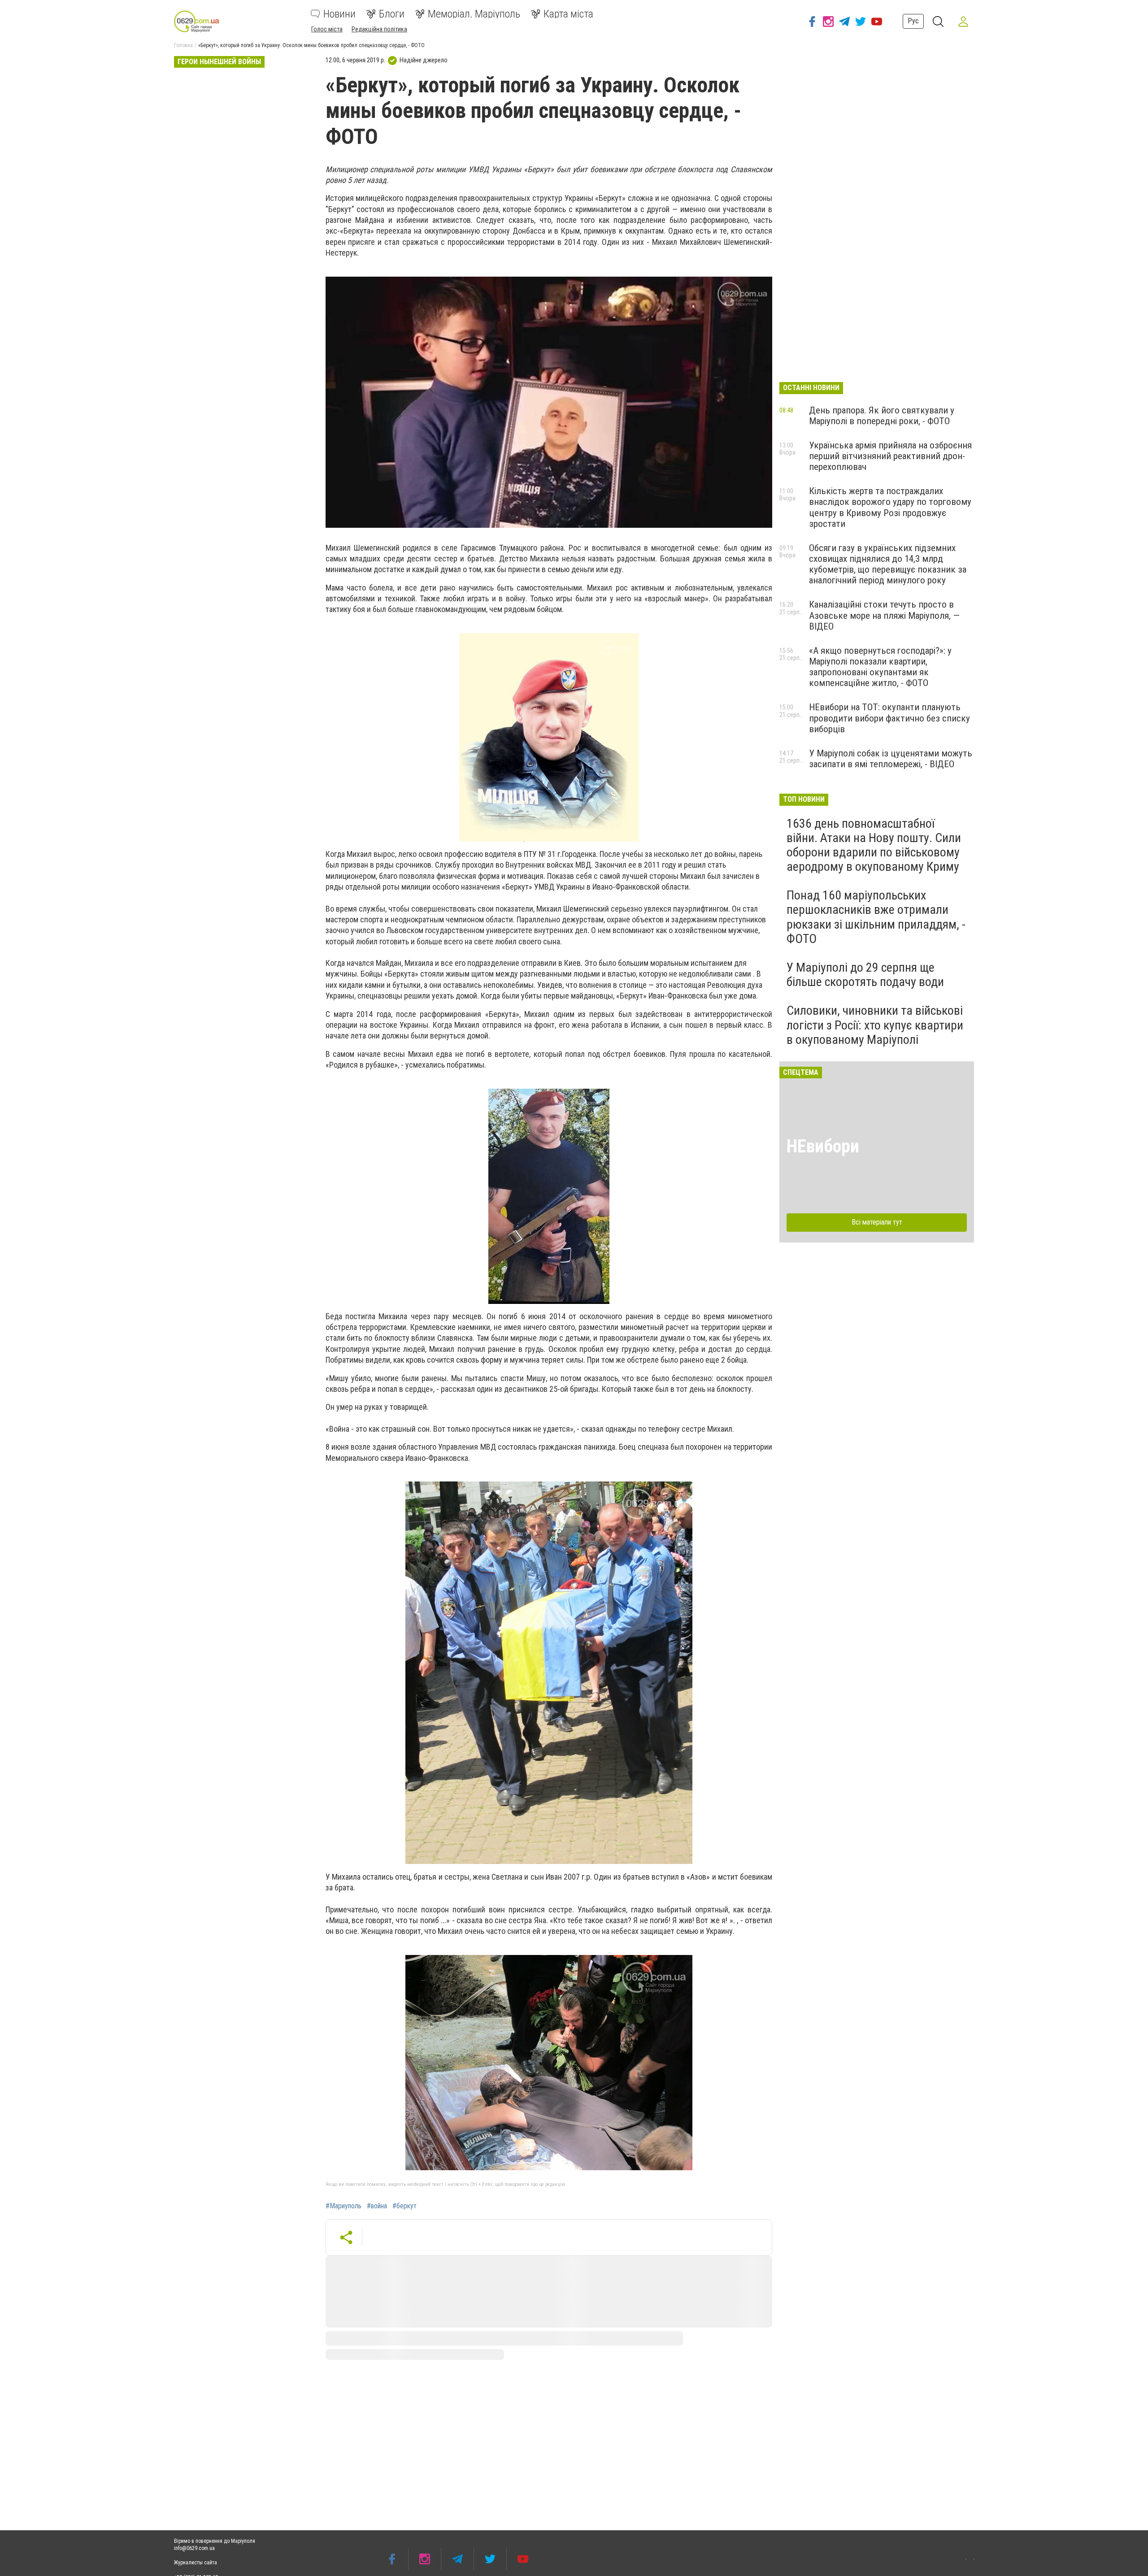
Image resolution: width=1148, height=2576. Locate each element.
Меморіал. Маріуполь (474, 14)
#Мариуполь (344, 2206)
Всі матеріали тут (877, 1222)
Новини (339, 14)
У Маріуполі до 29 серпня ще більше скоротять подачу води (865, 975)
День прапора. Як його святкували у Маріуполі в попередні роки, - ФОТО (882, 416)
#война (377, 2206)
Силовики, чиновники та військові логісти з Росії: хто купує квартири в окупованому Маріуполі (875, 1025)
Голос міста (327, 29)
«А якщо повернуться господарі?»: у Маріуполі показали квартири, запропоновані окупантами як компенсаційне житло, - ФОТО (880, 667)
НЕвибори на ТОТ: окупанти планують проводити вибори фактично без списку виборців (889, 718)
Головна (183, 45)
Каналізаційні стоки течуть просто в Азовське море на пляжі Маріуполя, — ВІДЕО (884, 615)
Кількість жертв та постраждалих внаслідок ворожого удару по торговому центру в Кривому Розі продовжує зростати (890, 507)
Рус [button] (913, 21)
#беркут (404, 2206)
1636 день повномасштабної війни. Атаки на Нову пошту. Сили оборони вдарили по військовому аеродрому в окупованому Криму (874, 845)
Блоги (392, 14)
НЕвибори (823, 1146)
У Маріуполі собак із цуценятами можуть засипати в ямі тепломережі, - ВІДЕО (891, 759)
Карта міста (568, 14)
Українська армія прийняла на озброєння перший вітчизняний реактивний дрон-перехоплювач (890, 456)
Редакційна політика (379, 29)
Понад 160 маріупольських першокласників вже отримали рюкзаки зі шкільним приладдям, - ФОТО (876, 917)
